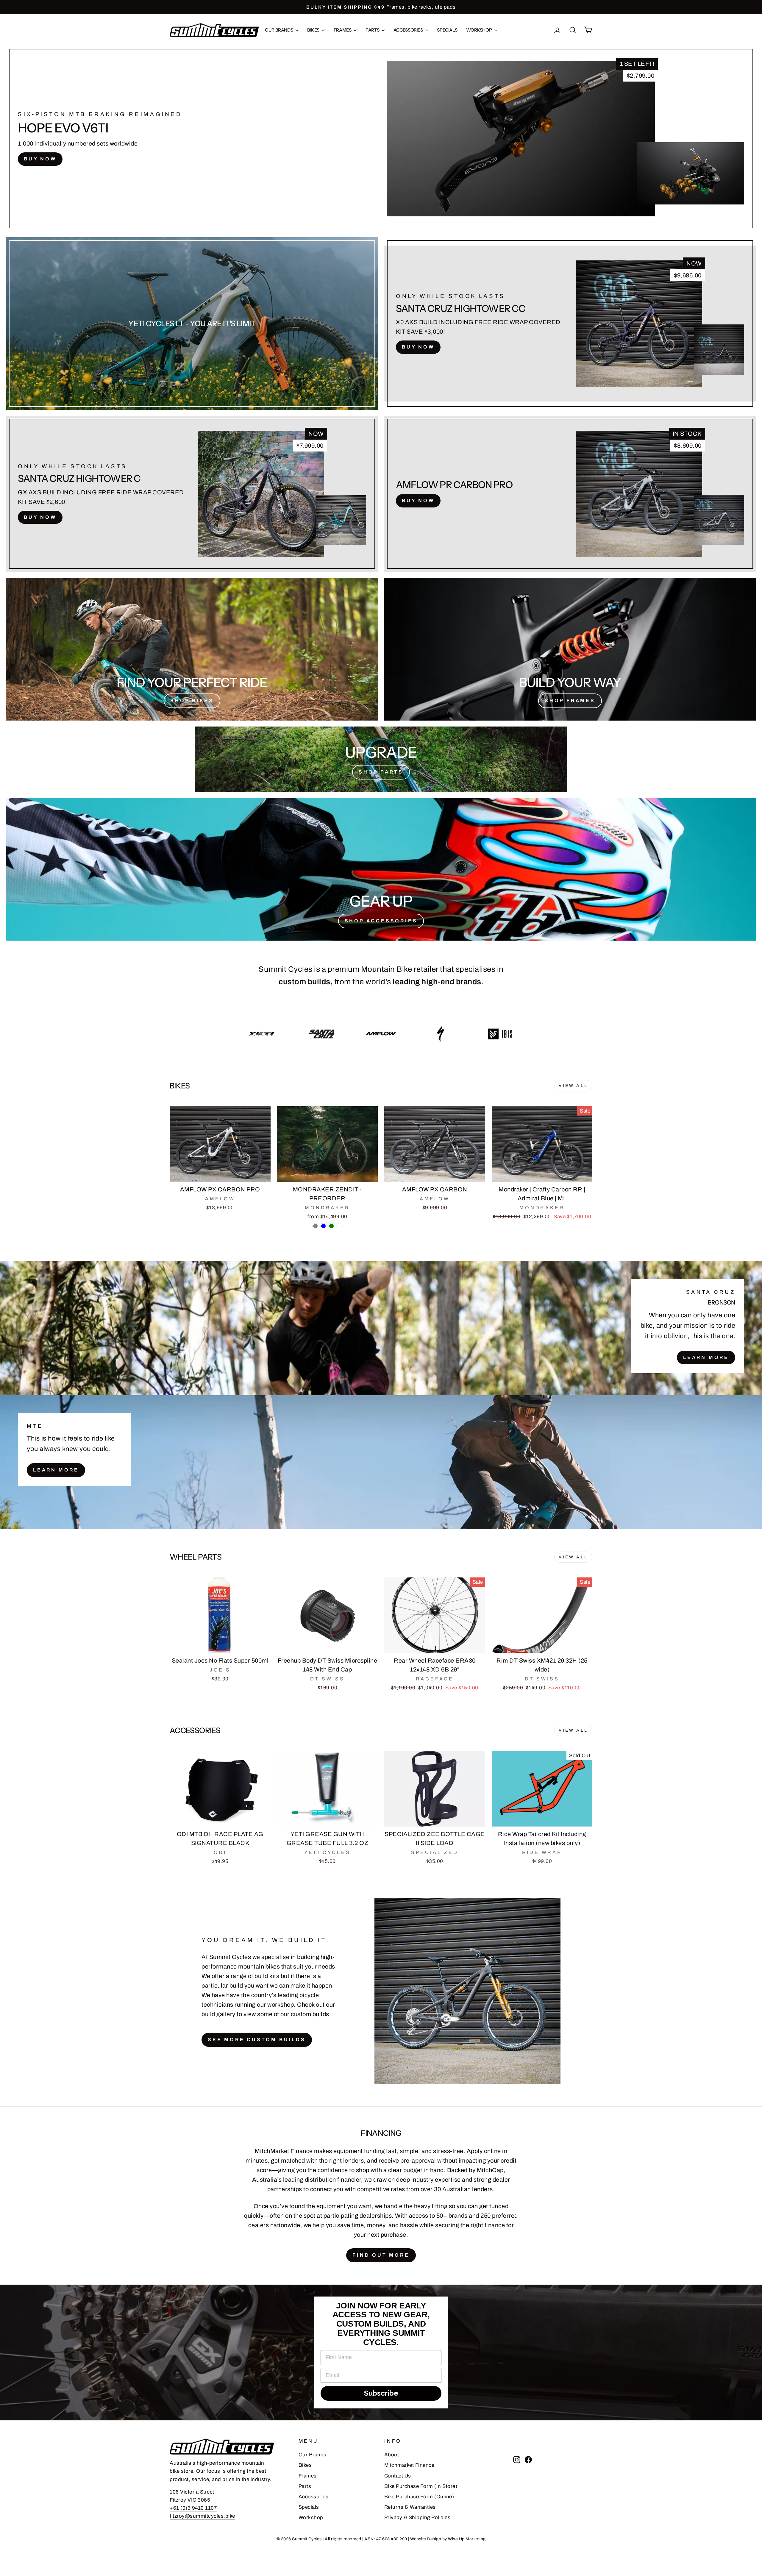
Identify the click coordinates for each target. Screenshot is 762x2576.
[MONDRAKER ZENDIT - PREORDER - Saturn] (339, 1226)
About (392, 2455)
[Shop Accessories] (381, 869)
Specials (447, 30)
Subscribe (381, 2393)
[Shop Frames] (570, 649)
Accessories (409, 30)
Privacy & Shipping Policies (417, 2518)
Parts (373, 30)
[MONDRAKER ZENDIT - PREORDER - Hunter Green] (331, 1226)
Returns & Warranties (410, 2507)
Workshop (479, 30)
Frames (343, 30)
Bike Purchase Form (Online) (419, 2497)
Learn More (706, 1357)
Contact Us (398, 2476)
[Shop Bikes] (192, 649)
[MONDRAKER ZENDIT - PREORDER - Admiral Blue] (323, 1226)
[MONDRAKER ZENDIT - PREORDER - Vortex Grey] (315, 1226)
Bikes (314, 30)
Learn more (56, 1470)
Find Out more (381, 2255)
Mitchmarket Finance (409, 2465)
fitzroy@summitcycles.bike (202, 2516)
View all (573, 1086)
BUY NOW (40, 159)
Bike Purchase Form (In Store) (421, 2486)
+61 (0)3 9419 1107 (193, 2508)
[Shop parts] (381, 759)
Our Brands (279, 30)
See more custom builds (257, 2040)
